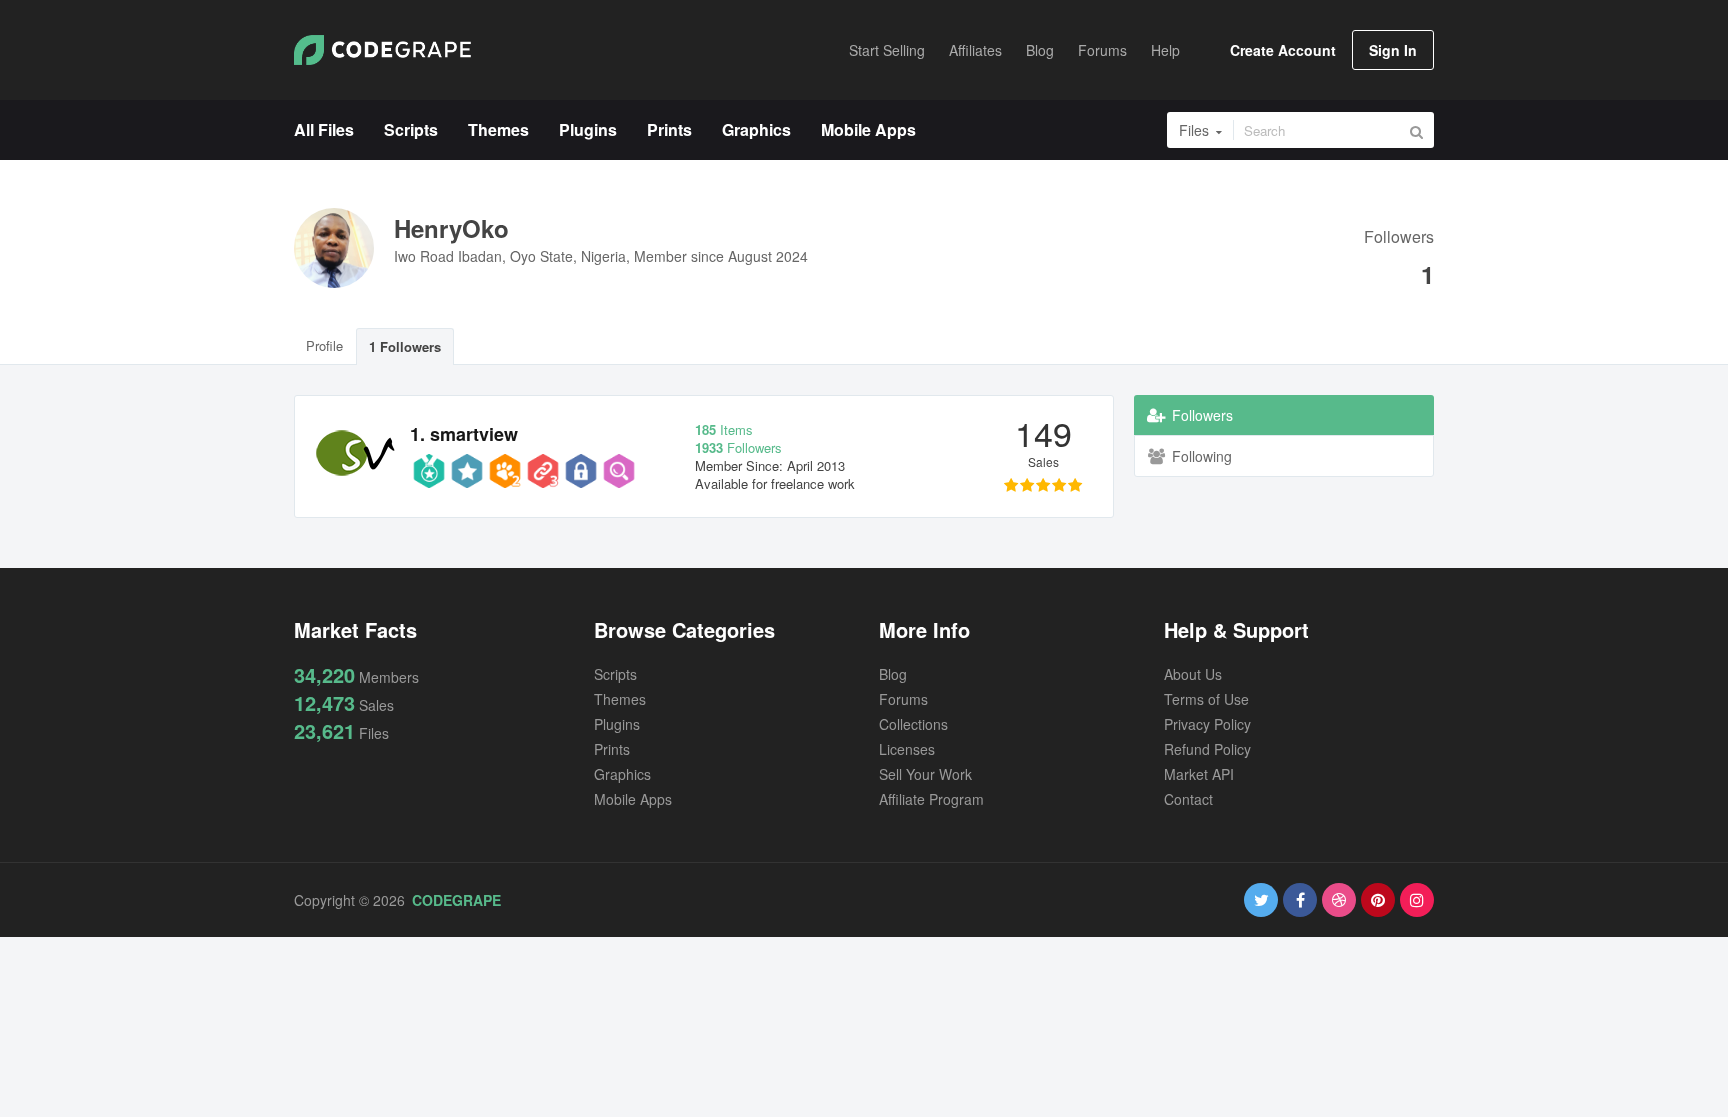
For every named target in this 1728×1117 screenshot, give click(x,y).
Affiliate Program (931, 799)
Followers (1399, 238)
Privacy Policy (1207, 724)
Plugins (617, 724)
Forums (903, 699)
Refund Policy (1207, 749)
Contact (1188, 799)
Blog (893, 674)
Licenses (907, 749)
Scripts (615, 674)
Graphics (622, 774)
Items (724, 429)
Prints (612, 749)
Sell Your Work (925, 774)
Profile (324, 345)
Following (1200, 456)
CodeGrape (456, 900)
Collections (913, 724)
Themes (620, 699)
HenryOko (451, 228)
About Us (1193, 674)
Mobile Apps (633, 799)
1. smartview (464, 434)
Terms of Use (1206, 699)
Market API (1199, 774)
